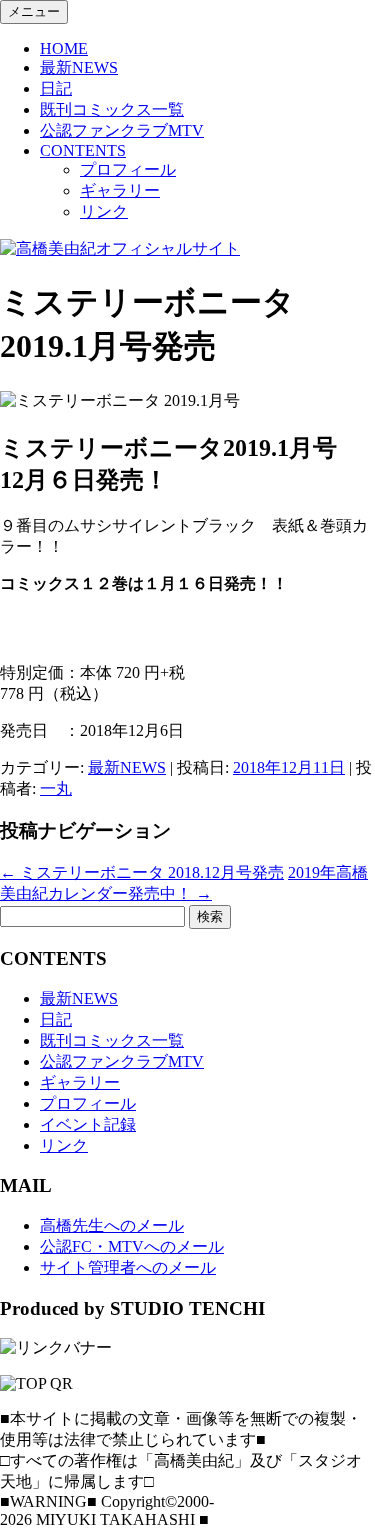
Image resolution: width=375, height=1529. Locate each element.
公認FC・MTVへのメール (132, 1246)
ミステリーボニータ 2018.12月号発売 (142, 872)
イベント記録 (88, 1124)
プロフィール (128, 169)
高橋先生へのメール (112, 1225)
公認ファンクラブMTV (122, 130)
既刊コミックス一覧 (112, 109)
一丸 (56, 788)
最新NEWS (79, 67)
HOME (64, 48)
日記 (56, 88)
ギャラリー (120, 190)
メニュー (34, 11)
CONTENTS (83, 150)
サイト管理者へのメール (128, 1267)
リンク (104, 211)
